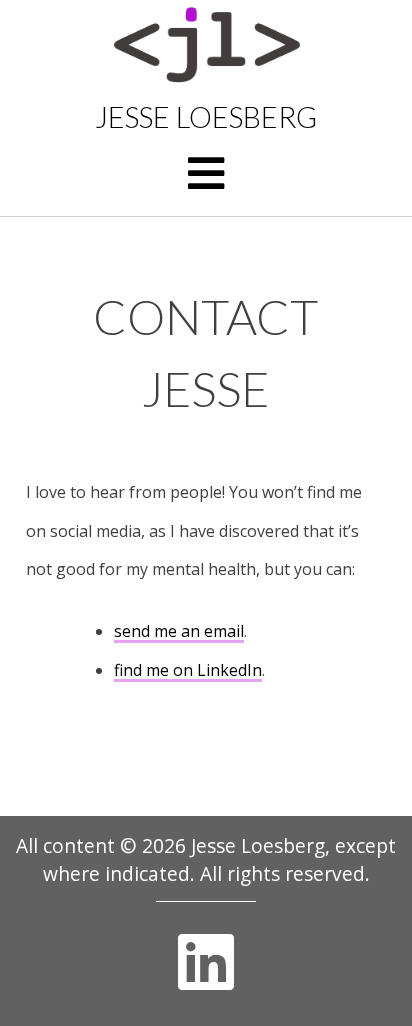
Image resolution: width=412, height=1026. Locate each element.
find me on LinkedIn (188, 670)
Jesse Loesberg (206, 117)
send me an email (179, 631)
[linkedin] (206, 961)
